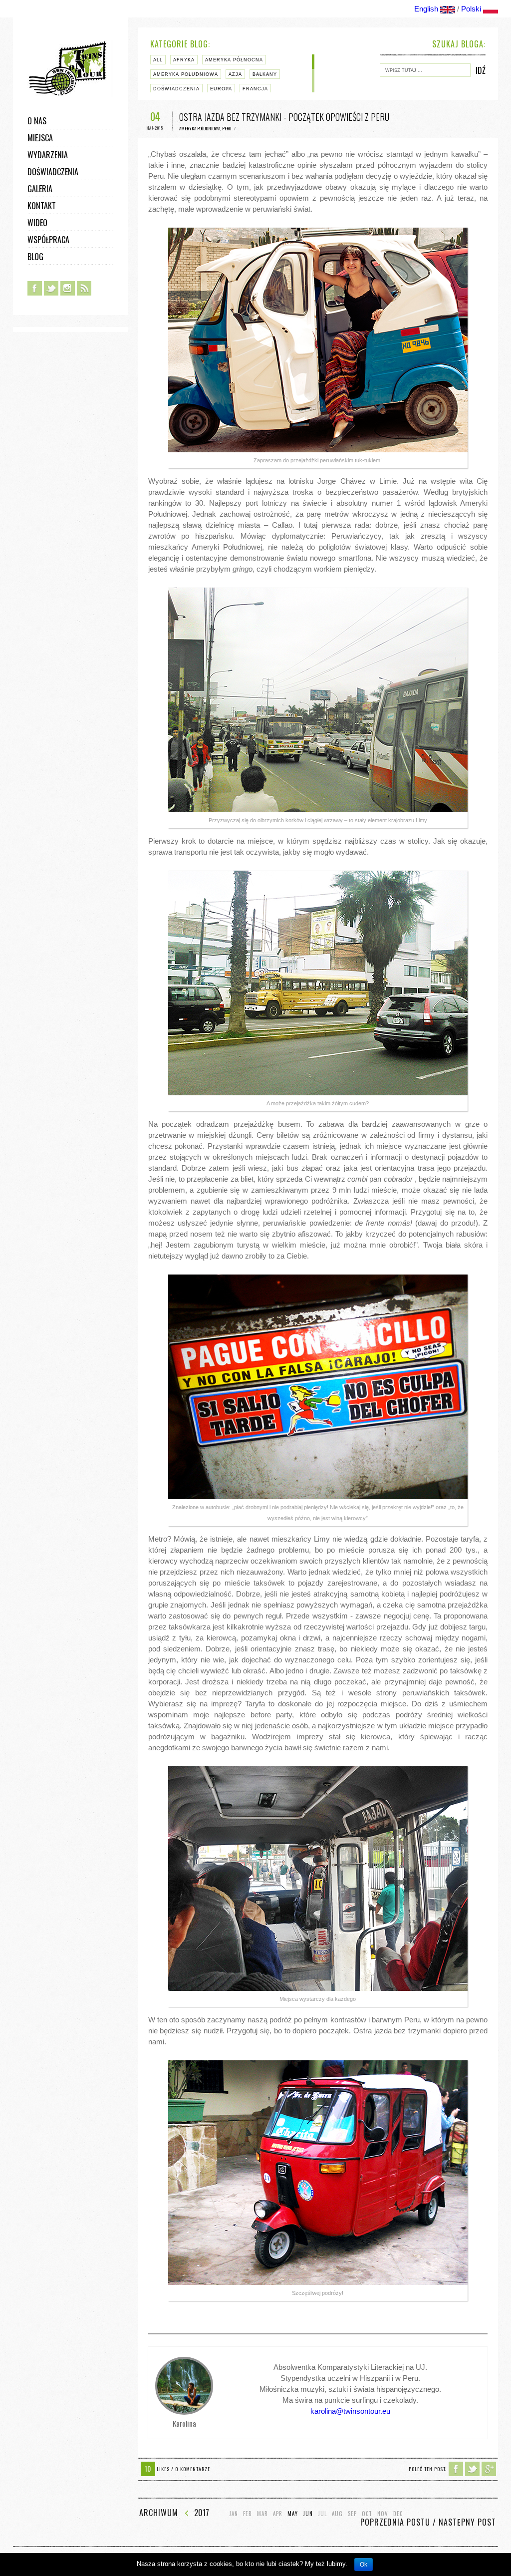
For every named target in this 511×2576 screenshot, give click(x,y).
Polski (471, 9)
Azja (235, 74)
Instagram (68, 288)
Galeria (40, 189)
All (158, 60)
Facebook (35, 288)
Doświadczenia (53, 172)
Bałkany (265, 74)
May (293, 2514)
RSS (84, 288)
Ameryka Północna (234, 60)
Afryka (184, 60)
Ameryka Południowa (186, 74)
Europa (221, 89)
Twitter (51, 288)
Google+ (489, 2469)
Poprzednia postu (395, 2522)
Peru (227, 128)
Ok (364, 2565)
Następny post (467, 2522)
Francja (255, 89)
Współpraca (48, 240)
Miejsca (40, 138)
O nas (37, 121)
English (426, 9)
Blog (35, 257)
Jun (308, 2514)
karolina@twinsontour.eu (350, 2411)
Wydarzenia (48, 155)
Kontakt (42, 206)
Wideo (37, 223)
